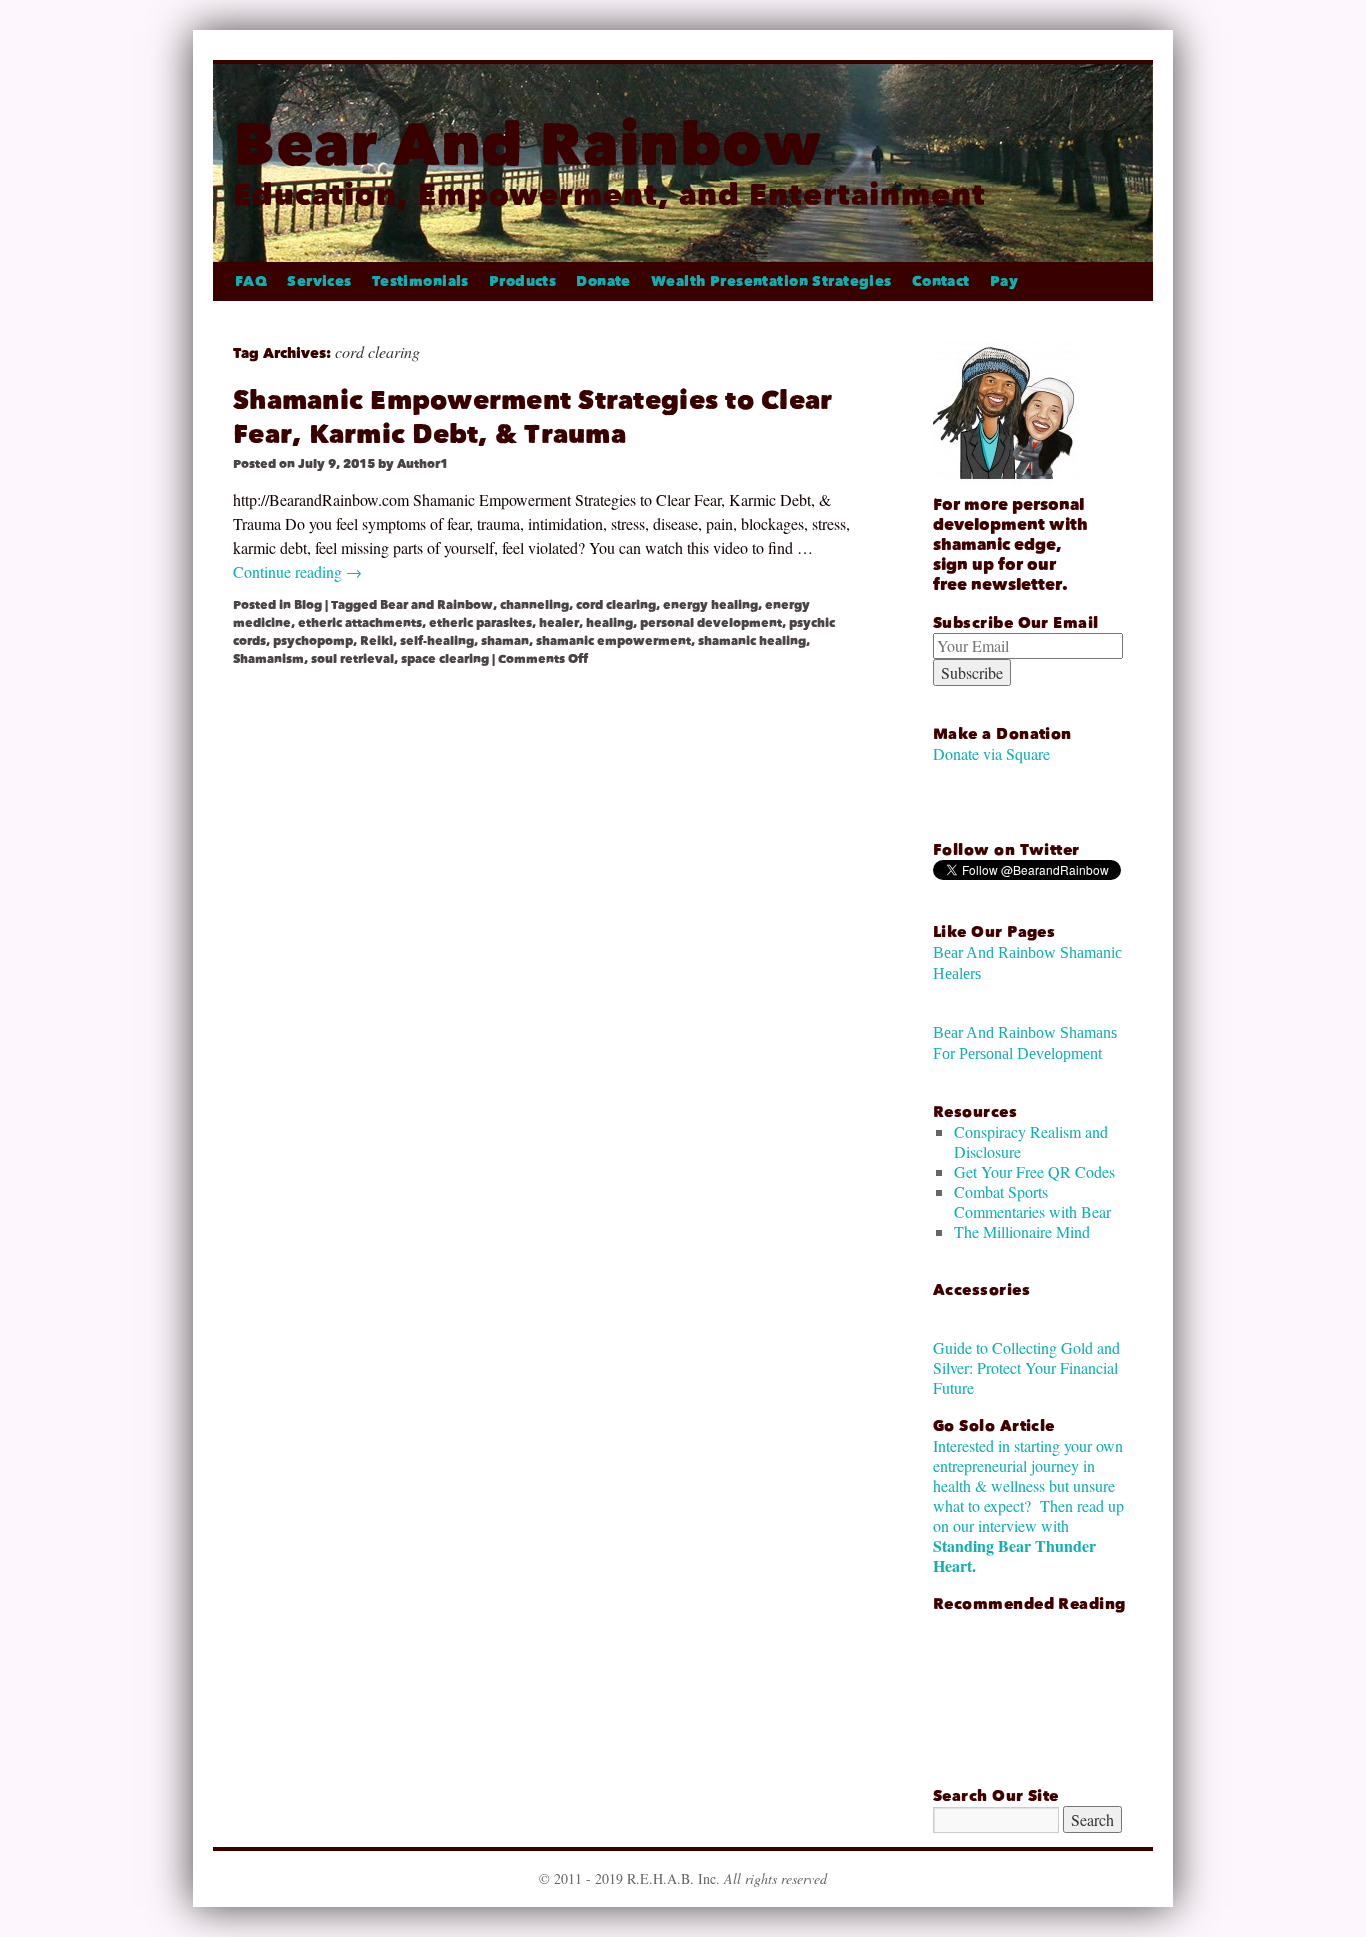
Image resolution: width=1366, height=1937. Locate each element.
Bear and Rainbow (436, 605)
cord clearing (616, 605)
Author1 (422, 464)
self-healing (437, 641)
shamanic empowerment (613, 641)
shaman (505, 641)
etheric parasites (480, 623)
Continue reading (297, 571)
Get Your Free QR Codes (1034, 1171)
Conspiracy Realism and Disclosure (1031, 1141)
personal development (711, 623)
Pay (1004, 281)
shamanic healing (752, 641)
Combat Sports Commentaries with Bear (1032, 1201)
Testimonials (420, 281)
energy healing (710, 605)
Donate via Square (991, 753)
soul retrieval (352, 659)
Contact (941, 281)
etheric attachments (360, 623)
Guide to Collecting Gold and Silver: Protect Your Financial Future (1026, 1367)
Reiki (376, 641)
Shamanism (268, 659)
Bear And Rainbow (527, 144)
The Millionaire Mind (1022, 1231)
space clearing (445, 659)
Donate (603, 281)
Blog (308, 605)
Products (522, 281)
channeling (534, 605)
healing (609, 623)
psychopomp (313, 641)
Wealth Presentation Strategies (771, 281)
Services (319, 281)
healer (559, 623)
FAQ (251, 281)
